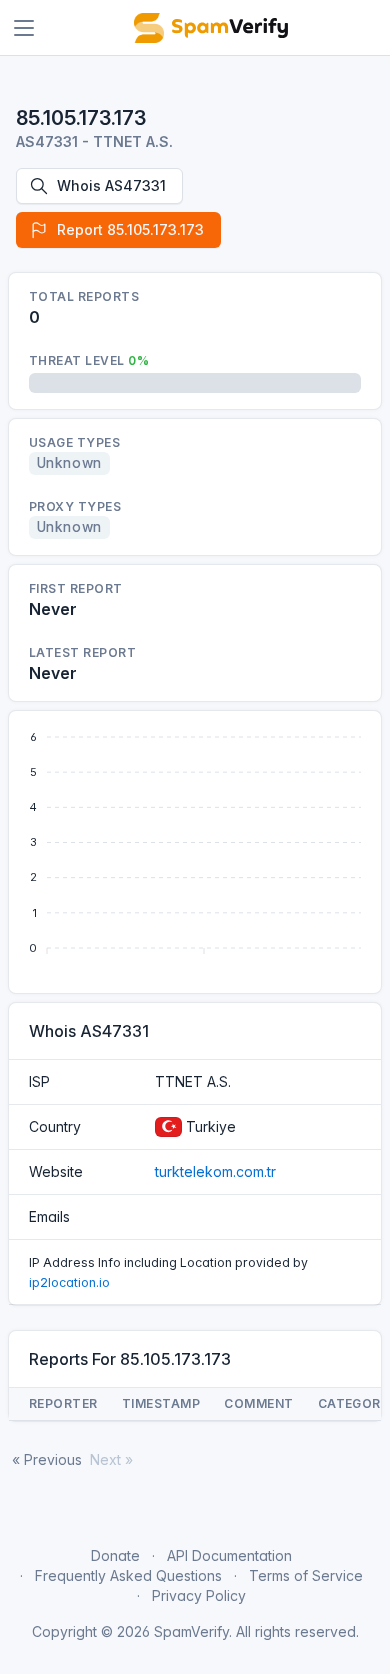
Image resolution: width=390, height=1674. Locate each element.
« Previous (47, 1459)
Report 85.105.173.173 (130, 229)
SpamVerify (191, 1631)
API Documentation (229, 1555)
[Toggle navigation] (24, 28)
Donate (115, 1555)
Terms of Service (306, 1575)
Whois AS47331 (111, 185)
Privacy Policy (199, 1595)
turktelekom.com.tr (215, 1171)
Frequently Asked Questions (128, 1575)
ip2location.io (69, 1282)
